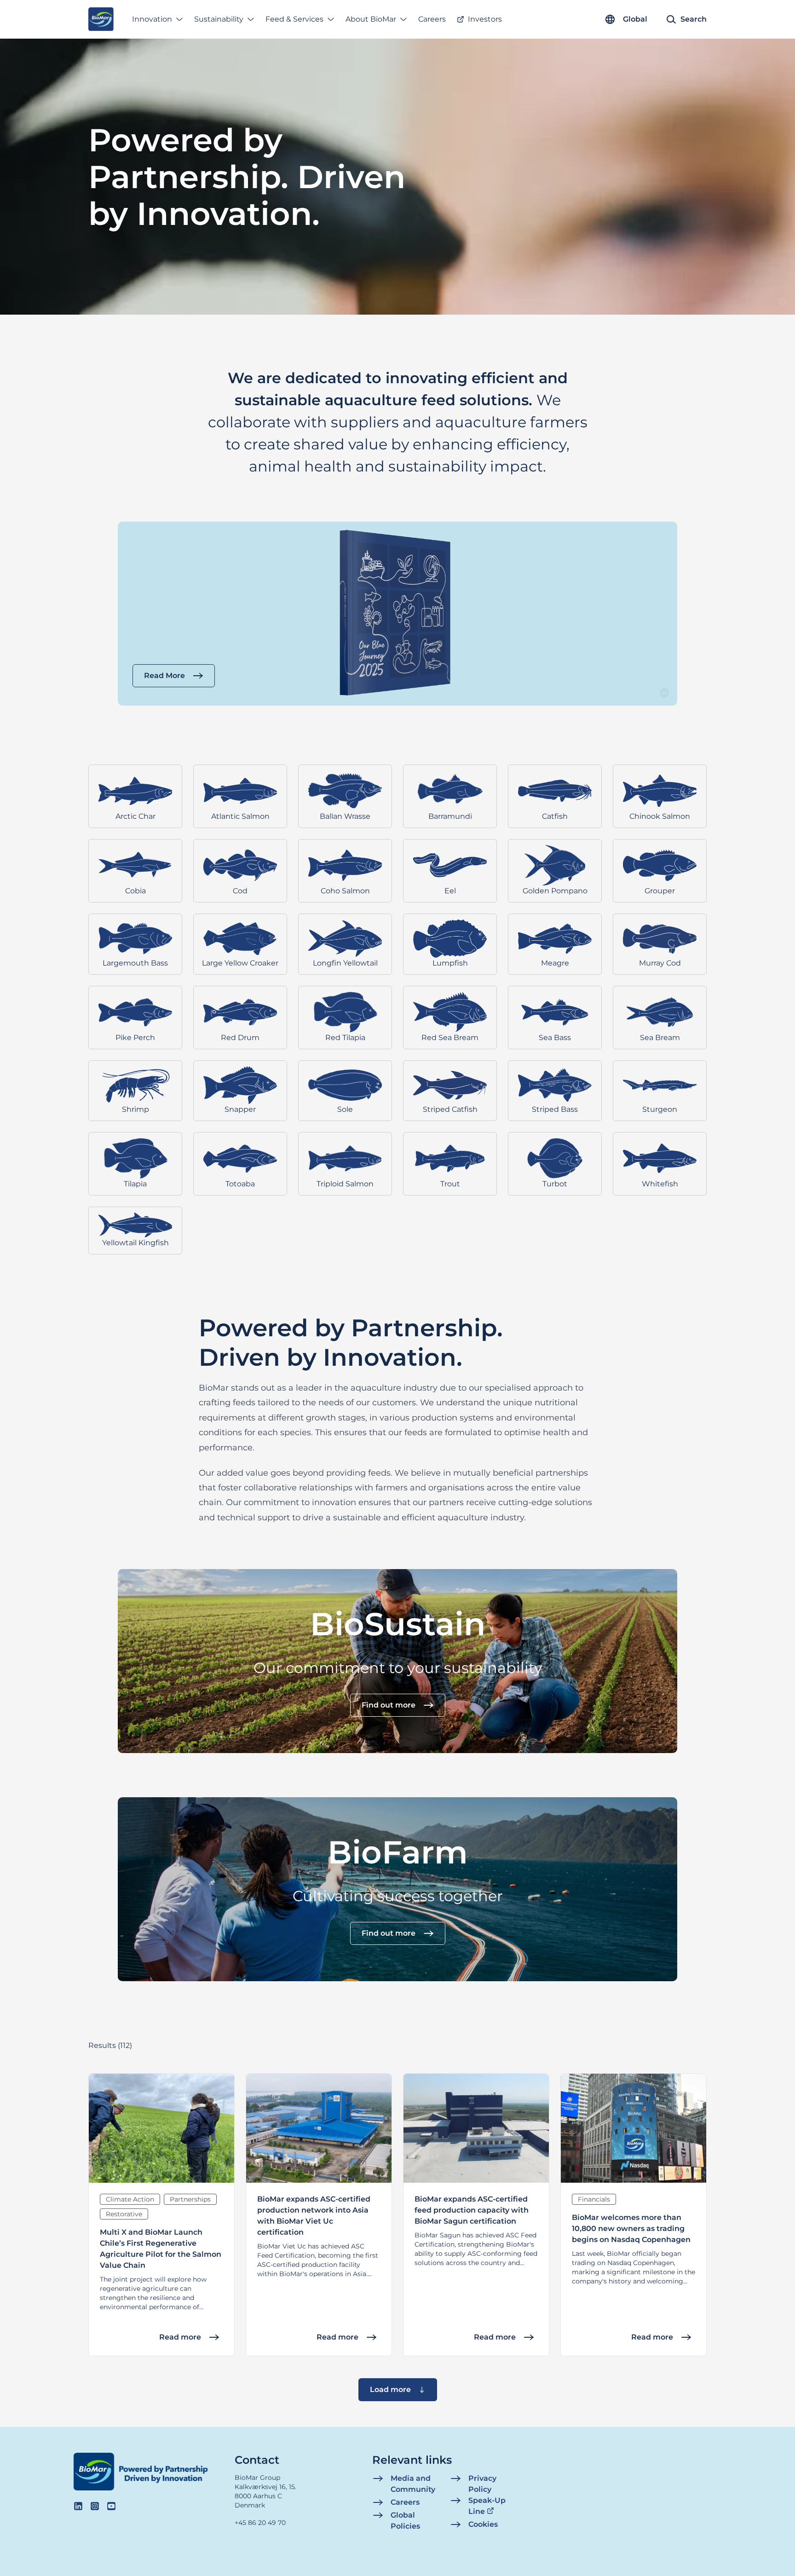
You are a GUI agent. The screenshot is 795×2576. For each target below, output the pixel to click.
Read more (180, 2337)
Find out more (389, 1705)
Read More (164, 676)
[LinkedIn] (78, 2506)
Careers (432, 19)
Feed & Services (294, 19)
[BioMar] (101, 19)
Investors (485, 19)
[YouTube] (111, 2506)
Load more (390, 2389)
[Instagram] (95, 2506)
